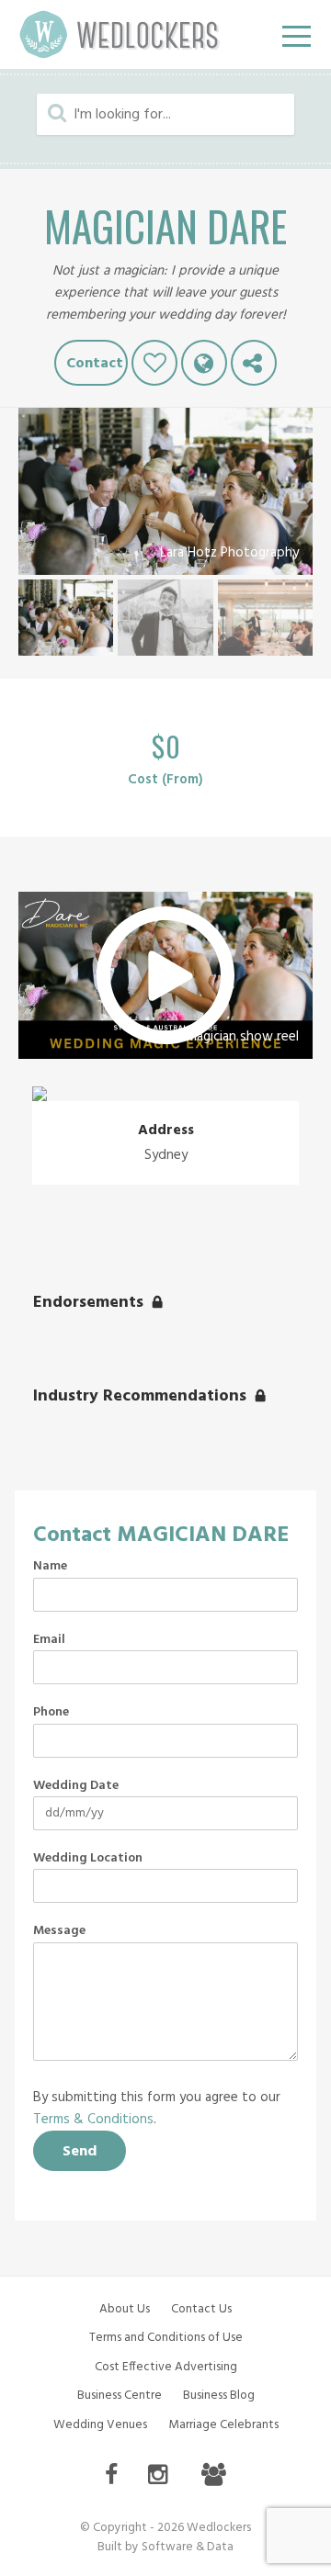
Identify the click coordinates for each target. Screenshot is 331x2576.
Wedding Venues (100, 2425)
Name (50, 1567)
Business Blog (219, 2396)
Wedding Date (76, 1786)
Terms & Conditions (93, 2120)
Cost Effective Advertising (166, 2367)
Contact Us (201, 2309)
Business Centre (120, 2396)
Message (59, 1931)
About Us (125, 2309)
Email (49, 1640)
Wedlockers (120, 34)
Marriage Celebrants (223, 2425)
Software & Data (188, 2547)
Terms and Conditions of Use (166, 2338)
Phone (51, 1713)
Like (154, 363)
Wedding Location (88, 1859)
